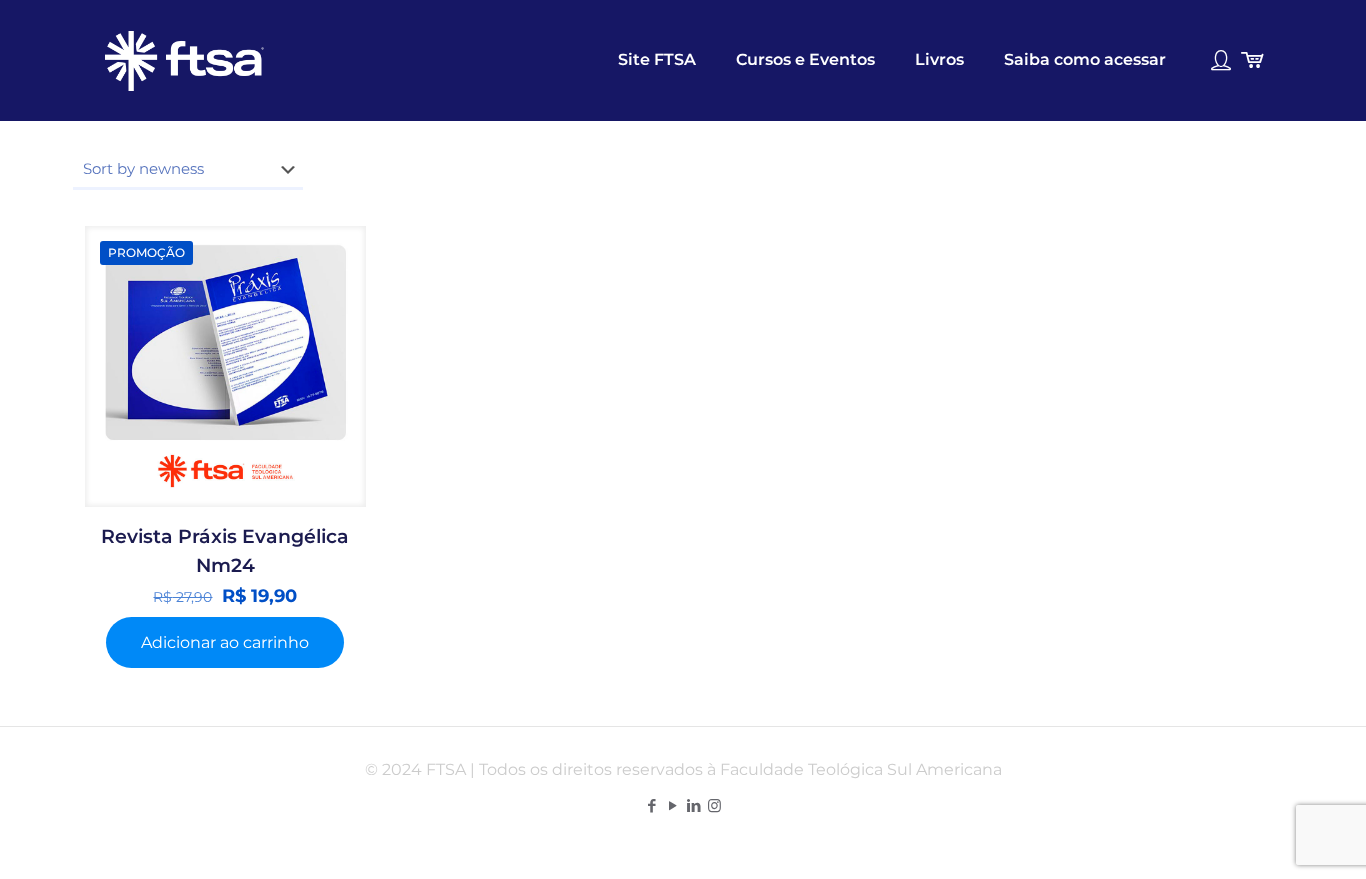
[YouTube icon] (672, 805)
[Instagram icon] (714, 805)
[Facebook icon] (651, 805)
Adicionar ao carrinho (225, 642)
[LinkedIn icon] (693, 805)
